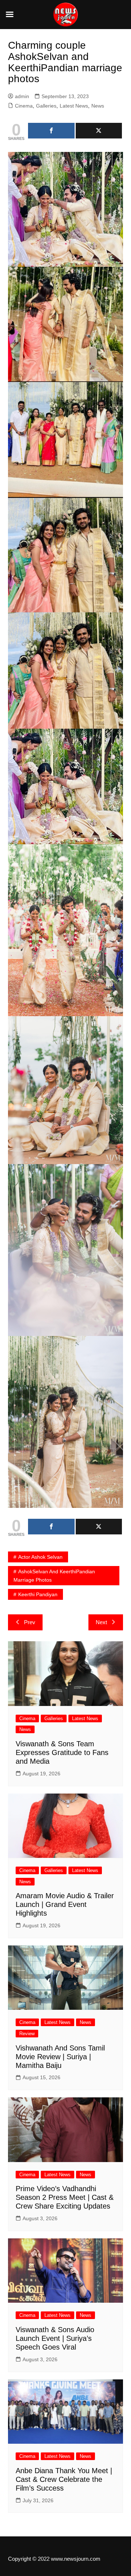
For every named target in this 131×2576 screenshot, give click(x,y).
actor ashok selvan (40, 1557)
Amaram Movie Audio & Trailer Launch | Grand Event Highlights (65, 1904)
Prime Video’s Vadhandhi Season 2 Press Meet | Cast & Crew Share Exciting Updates (65, 2197)
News (98, 106)
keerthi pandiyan (38, 1594)
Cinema (24, 106)
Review (27, 2034)
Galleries (46, 106)
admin (22, 96)
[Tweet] (99, 131)
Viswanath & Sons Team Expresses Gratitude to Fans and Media (62, 1752)
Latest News (74, 106)
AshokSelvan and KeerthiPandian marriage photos (54, 1575)
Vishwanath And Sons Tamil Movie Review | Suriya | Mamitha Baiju (60, 2057)
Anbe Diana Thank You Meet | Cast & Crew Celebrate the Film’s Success (64, 2479)
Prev (30, 1622)
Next (101, 1622)
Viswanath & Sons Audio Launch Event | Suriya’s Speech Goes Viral (55, 2338)
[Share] (51, 131)
